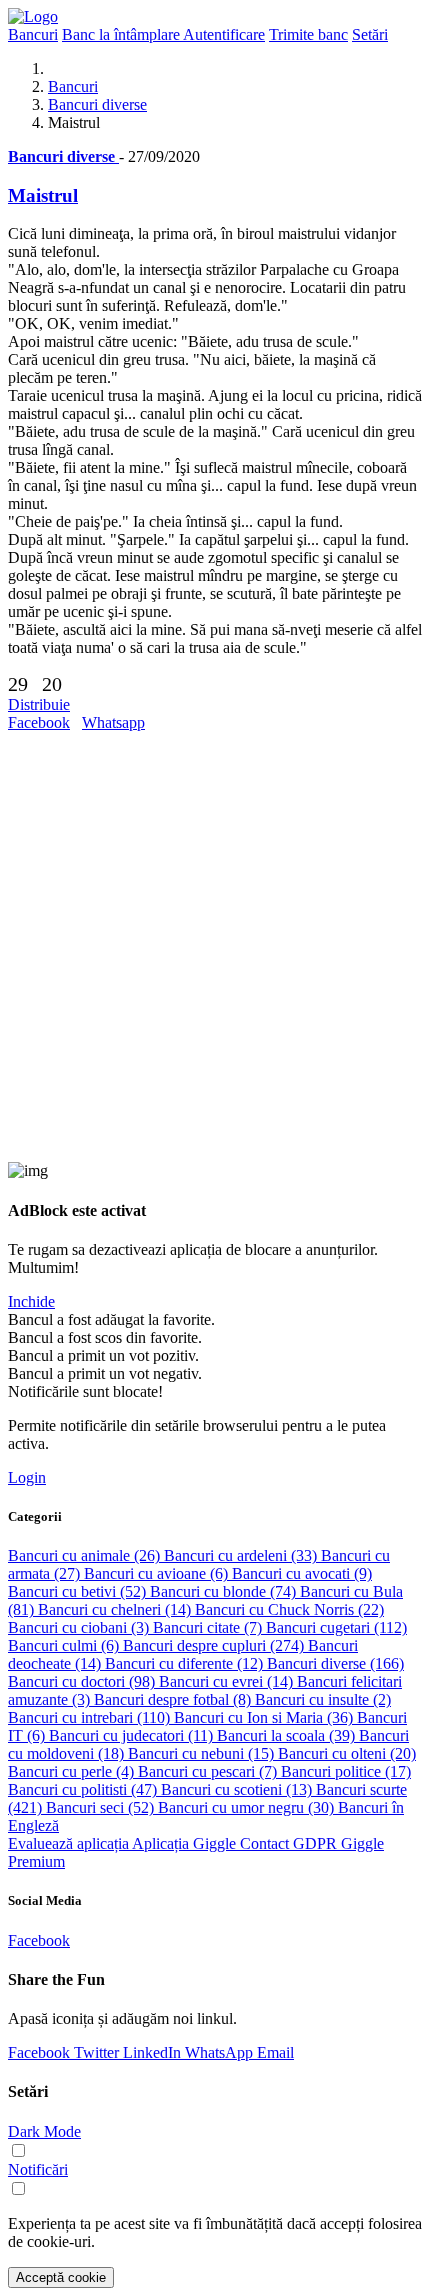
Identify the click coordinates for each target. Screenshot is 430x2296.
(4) (73, 1771)
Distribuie (39, 704)
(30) (248, 1807)
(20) (347, 1753)
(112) (336, 1627)
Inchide (31, 1301)
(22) (289, 1609)
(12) (186, 1663)
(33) (242, 1555)
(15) (203, 1753)
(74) (225, 1591)
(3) (80, 1627)
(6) (158, 1573)
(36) (265, 1717)
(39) (288, 1735)
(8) (174, 1699)
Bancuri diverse (97, 104)
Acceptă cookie (61, 2277)
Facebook (39, 722)
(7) (209, 1627)
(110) (91, 1717)
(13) (238, 1789)
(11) (133, 1735)
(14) (116, 1609)
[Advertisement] (215, 947)
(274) (215, 1645)
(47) (84, 1789)
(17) (346, 1771)
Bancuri (73, 86)
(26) (86, 1555)
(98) (83, 1681)
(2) (323, 1699)
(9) (302, 1573)
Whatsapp (113, 722)
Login (27, 1477)
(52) (79, 1591)
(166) (335, 1663)
